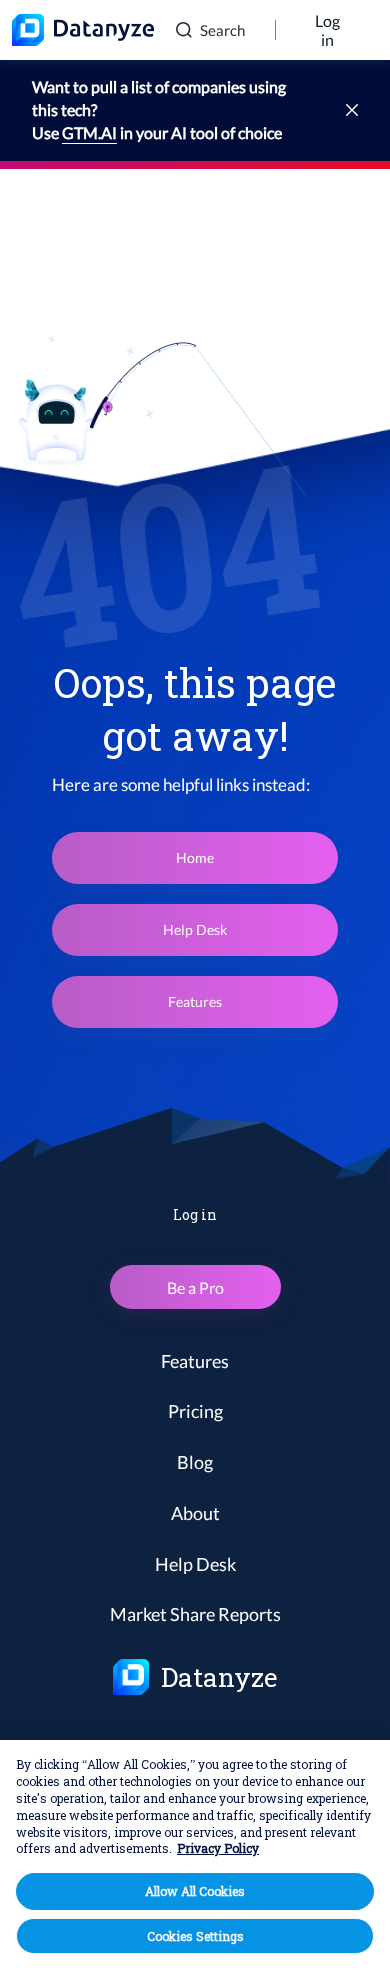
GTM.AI (89, 132)
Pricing (195, 1411)
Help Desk (195, 929)
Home (195, 857)
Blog (195, 1462)
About (195, 1513)
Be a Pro (195, 1287)
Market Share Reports (195, 1614)
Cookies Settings (195, 1936)
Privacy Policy (218, 1848)
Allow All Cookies (195, 1891)
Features (195, 1001)
